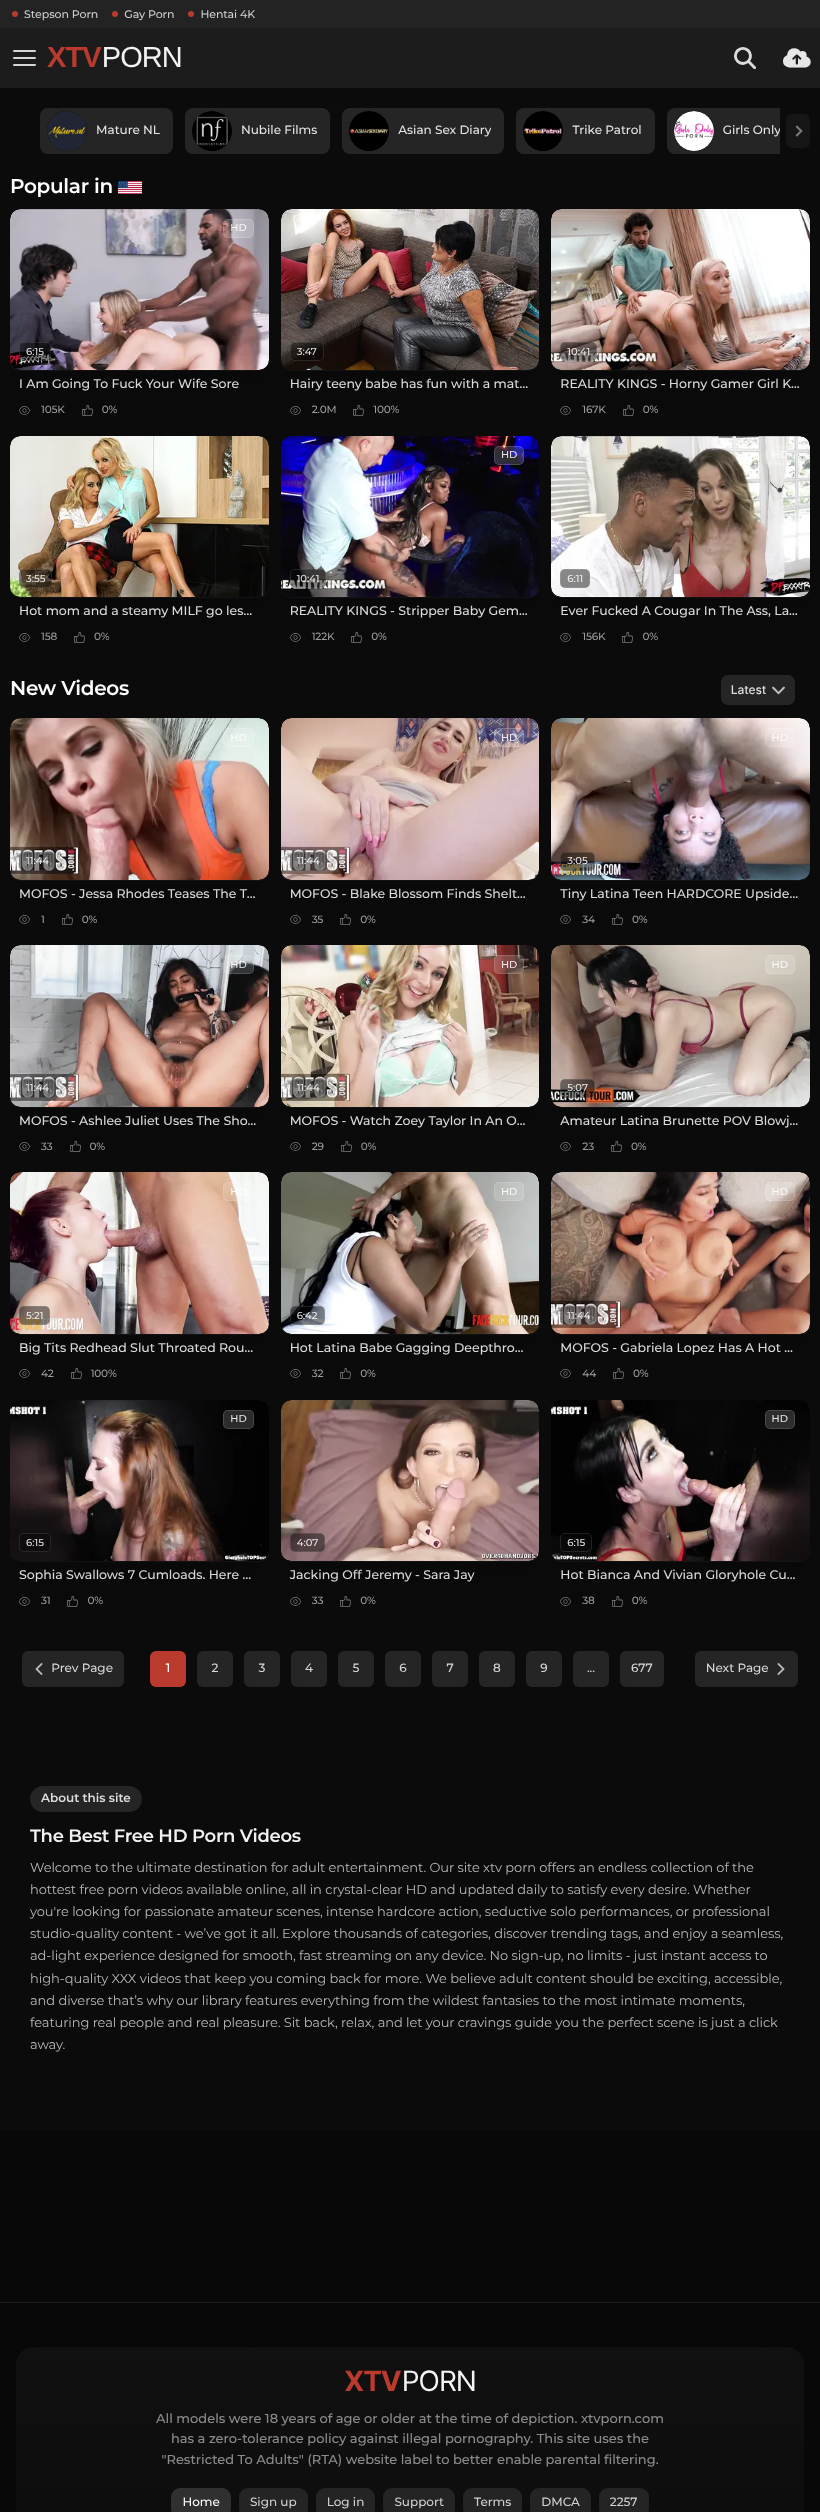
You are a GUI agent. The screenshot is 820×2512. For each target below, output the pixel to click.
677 (642, 1668)
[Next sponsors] (798, 131)
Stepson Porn (61, 14)
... (591, 1668)
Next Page (737, 1668)
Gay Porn (149, 14)
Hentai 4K (227, 14)
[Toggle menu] (24, 58)
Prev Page (82, 1668)
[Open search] (745, 58)
